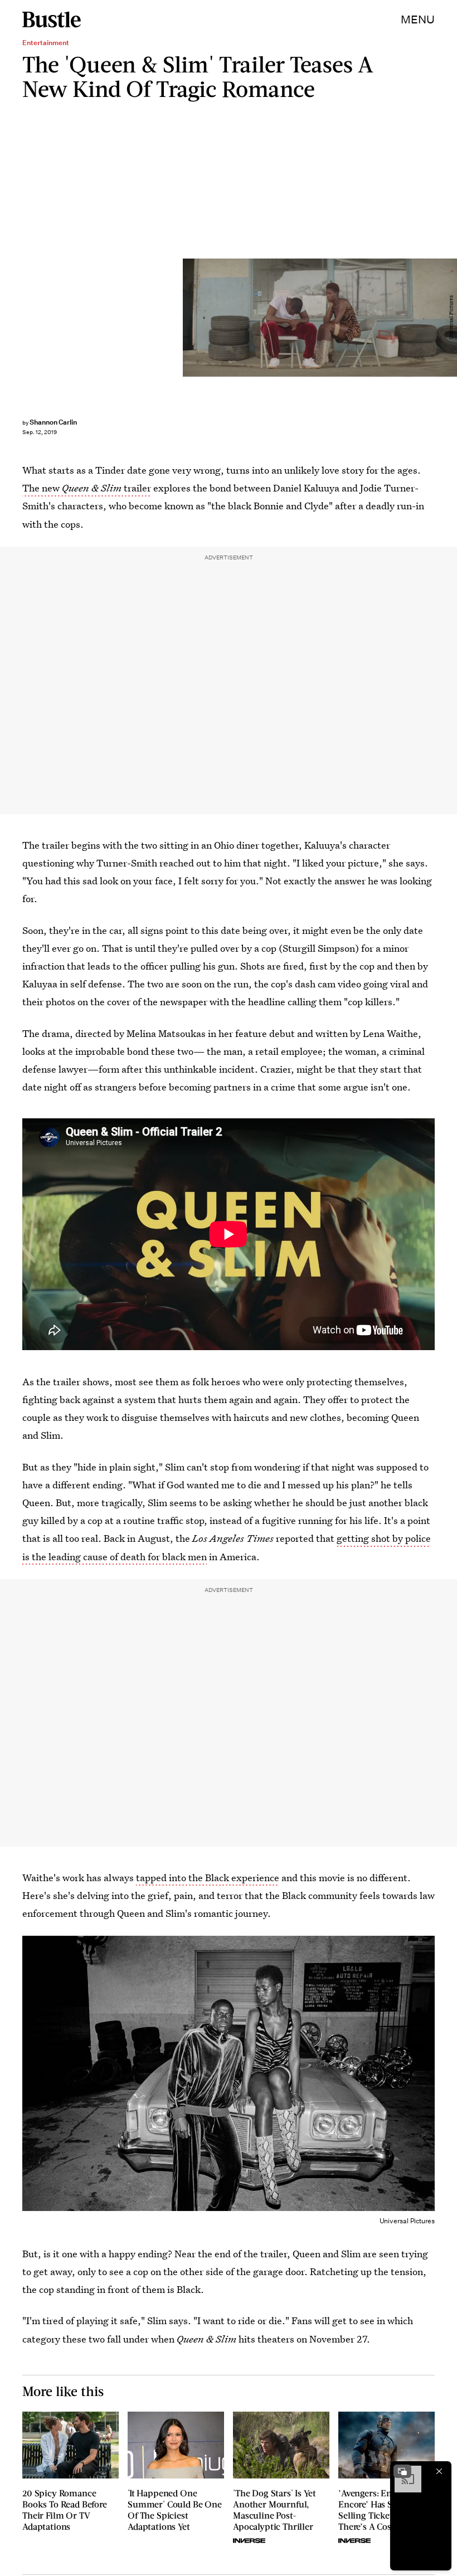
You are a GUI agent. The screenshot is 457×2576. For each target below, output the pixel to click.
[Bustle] (52, 20)
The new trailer (87, 488)
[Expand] (402, 2471)
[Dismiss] (439, 2471)
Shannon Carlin (53, 422)
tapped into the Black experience (208, 1878)
